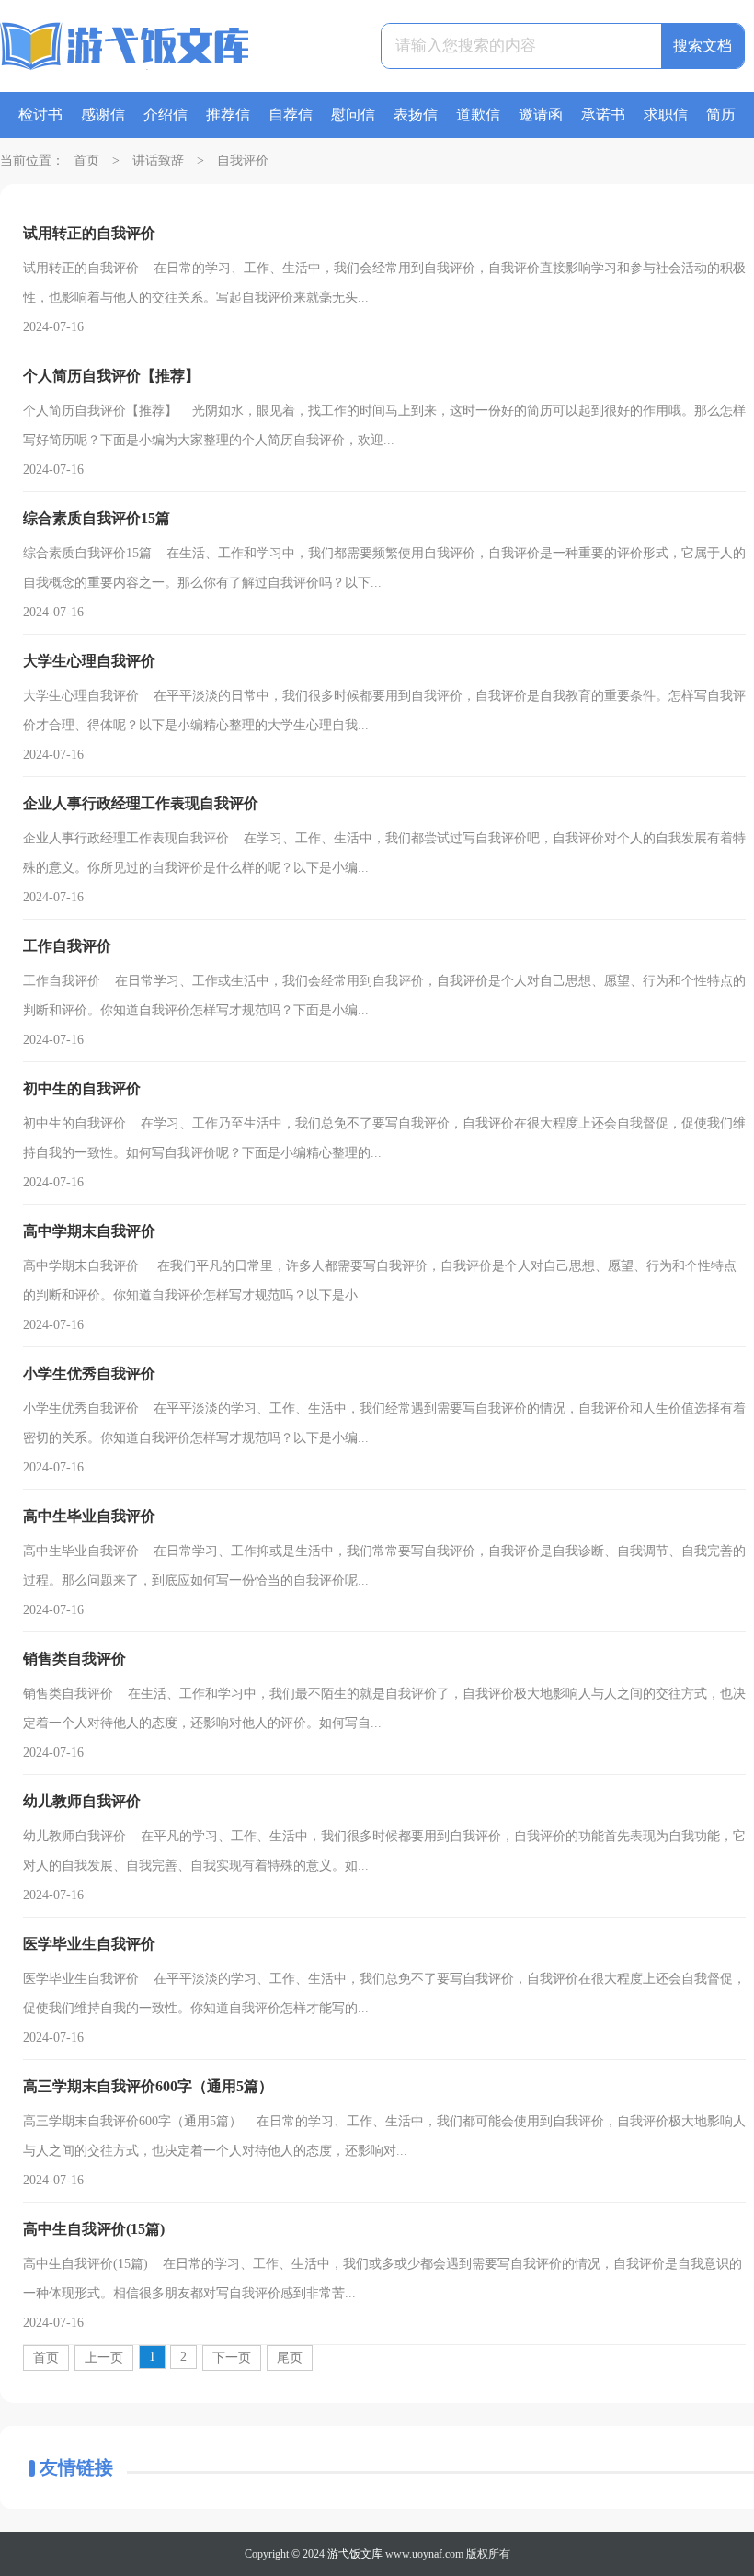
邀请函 (541, 114)
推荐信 (228, 114)
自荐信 (291, 114)
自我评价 (243, 160)
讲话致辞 (158, 160)
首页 (86, 160)
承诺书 (603, 114)
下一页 (232, 2358)
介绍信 (166, 114)
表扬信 (416, 114)
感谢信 (103, 114)
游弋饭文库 (355, 2554)
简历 (721, 114)
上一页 (104, 2358)
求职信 (666, 114)
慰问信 (353, 114)
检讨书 (40, 114)
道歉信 (478, 114)
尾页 (290, 2358)
